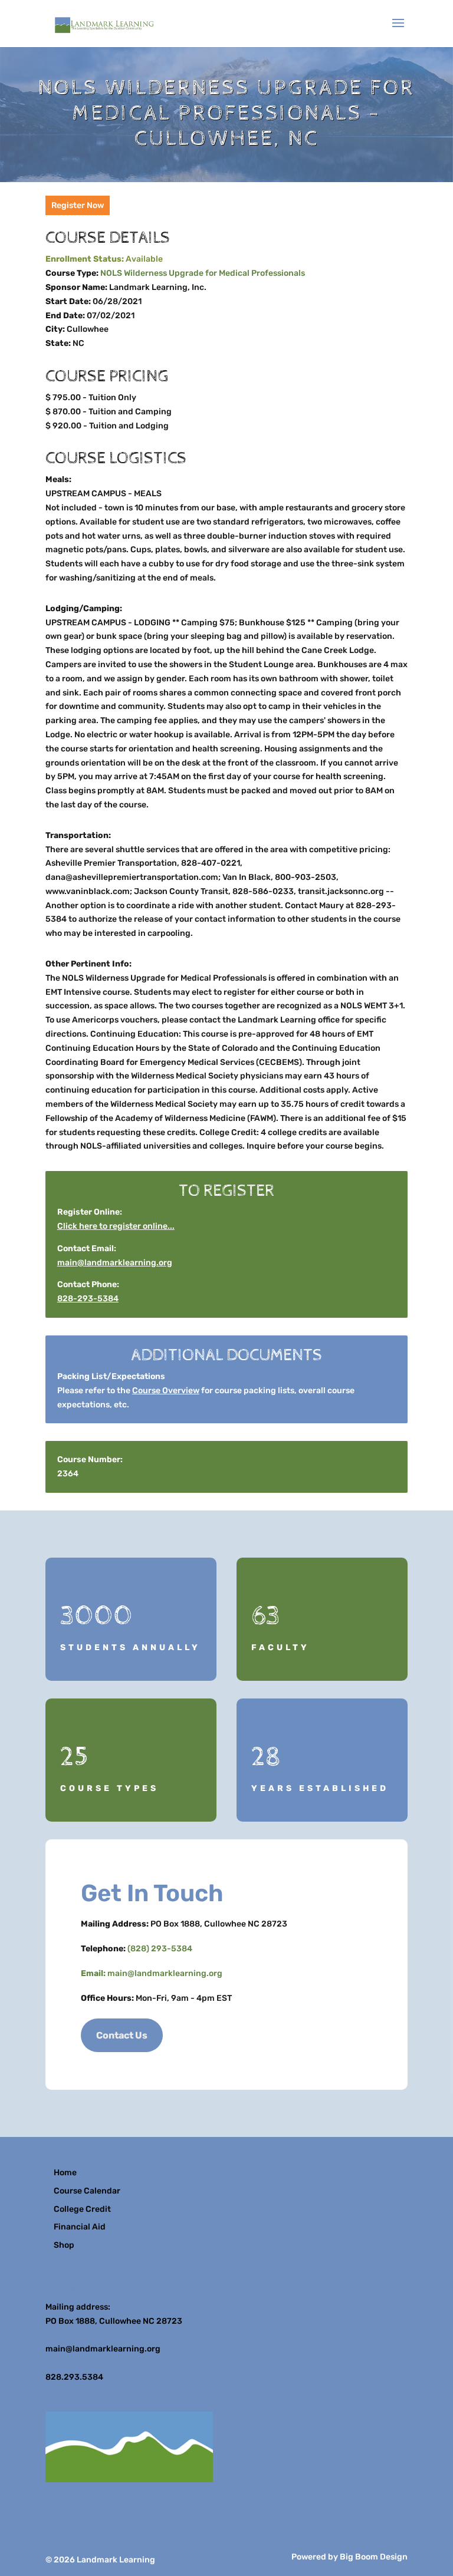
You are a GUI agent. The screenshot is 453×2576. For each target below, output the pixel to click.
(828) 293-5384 (160, 1949)
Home (65, 2173)
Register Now (78, 205)
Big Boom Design (374, 2557)
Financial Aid (80, 2227)
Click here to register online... (116, 1226)
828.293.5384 (74, 2377)
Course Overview (166, 1391)
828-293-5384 (88, 1299)
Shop (64, 2245)
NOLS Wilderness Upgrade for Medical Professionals (203, 273)
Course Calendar (87, 2191)
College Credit (82, 2209)
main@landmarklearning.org (115, 1263)
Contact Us (122, 2035)
